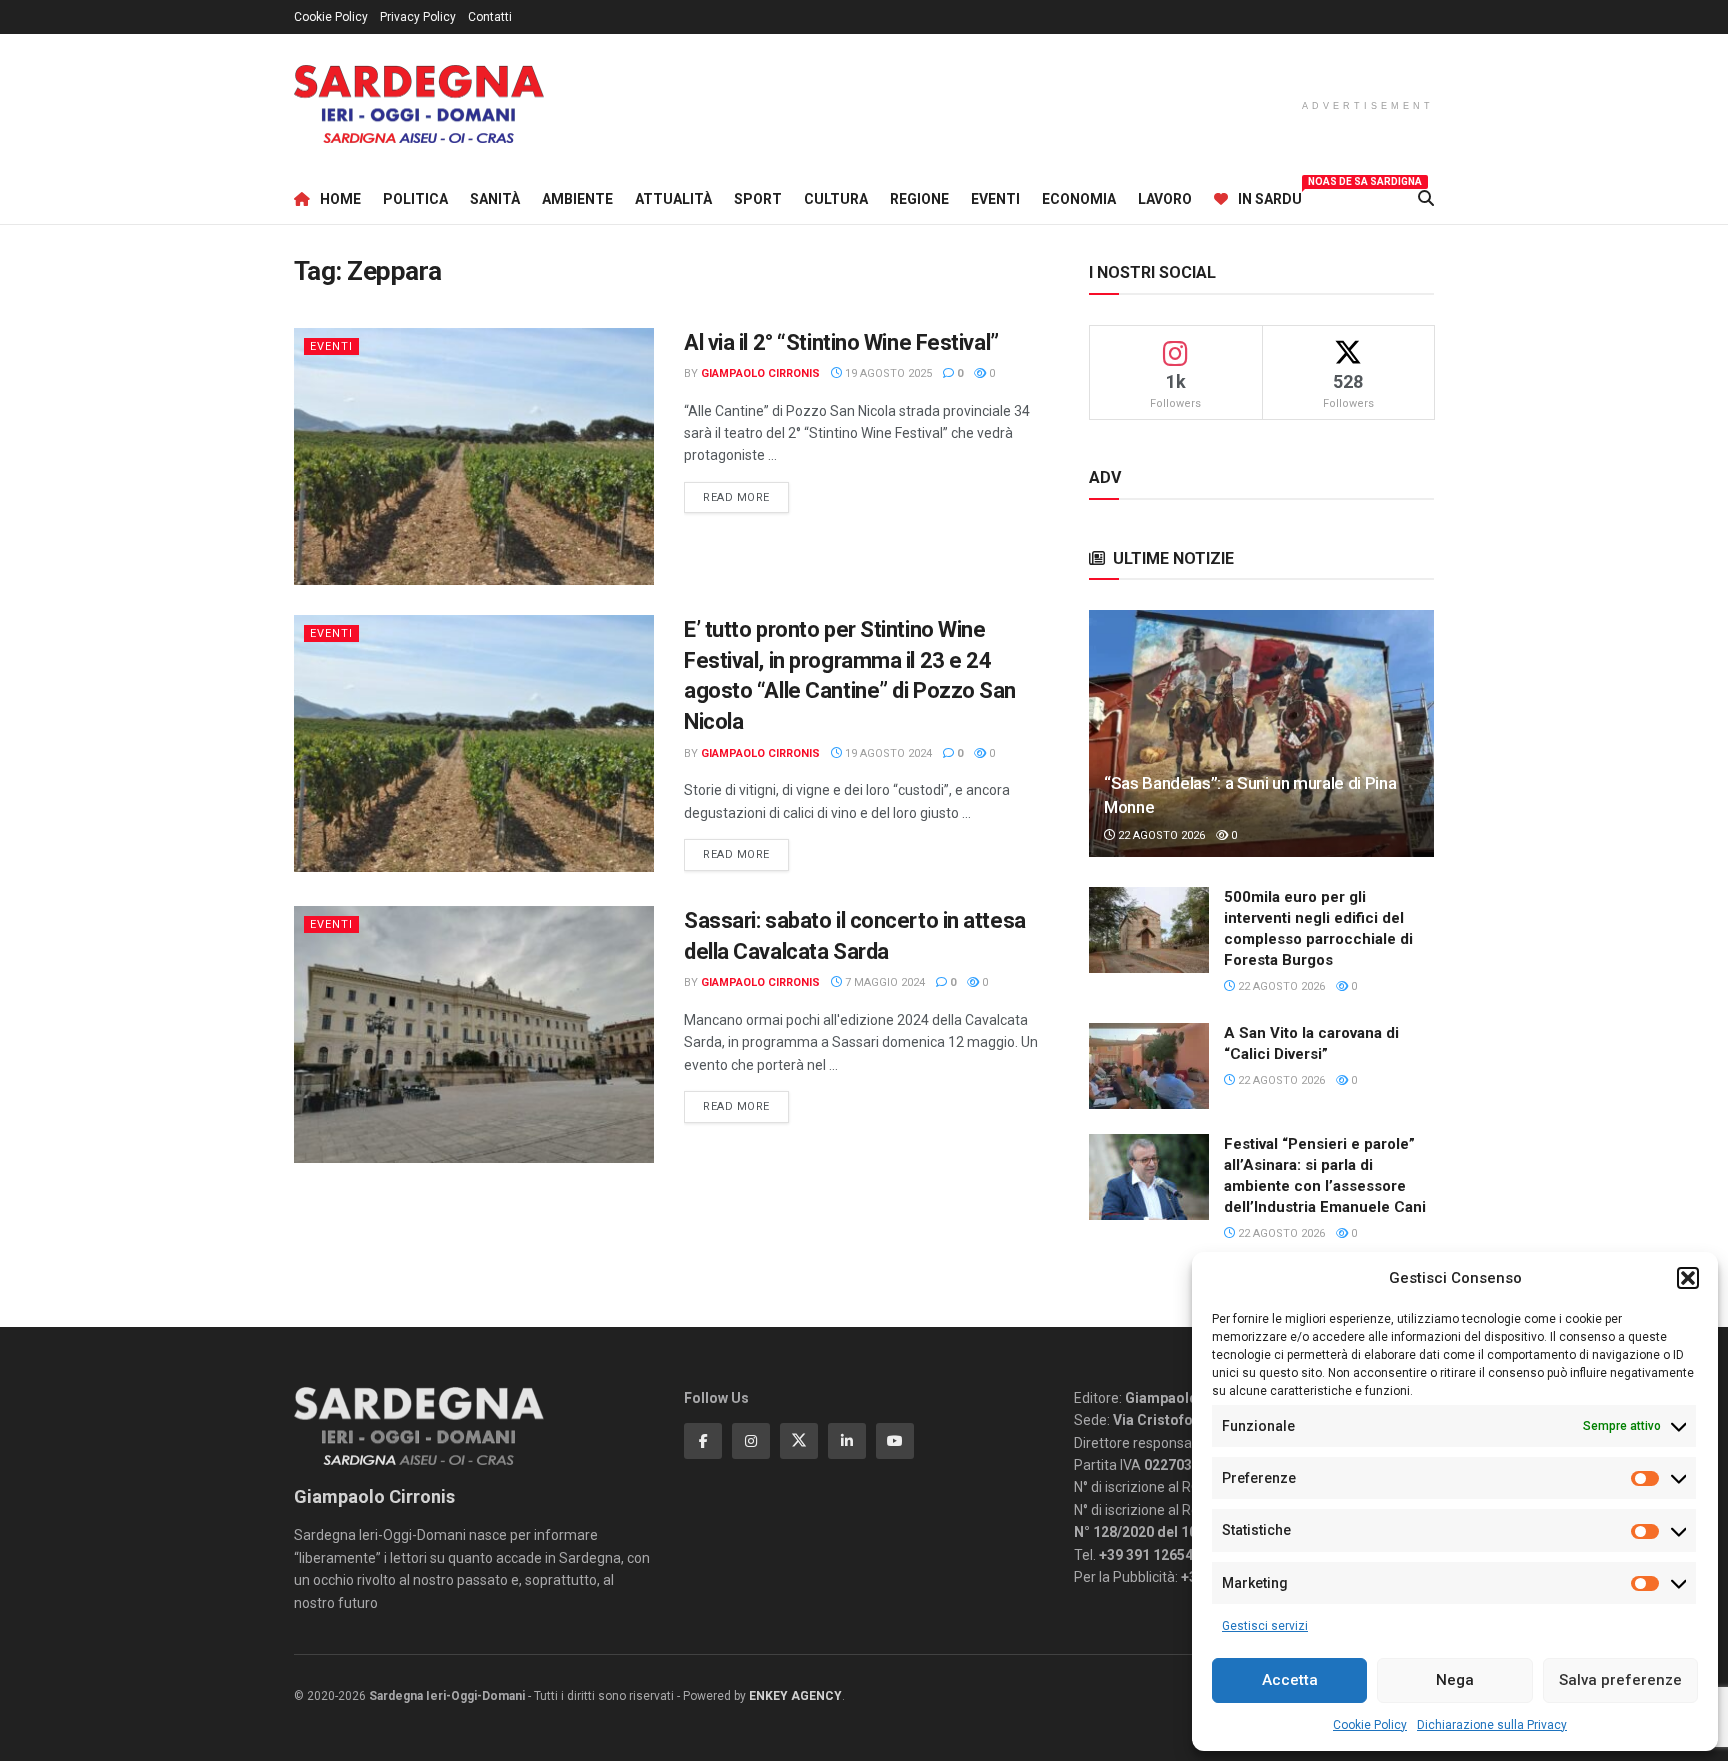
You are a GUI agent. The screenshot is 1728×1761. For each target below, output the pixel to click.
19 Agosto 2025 (887, 373)
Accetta (1290, 1680)
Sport (758, 199)
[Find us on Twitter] (799, 1441)
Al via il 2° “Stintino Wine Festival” (841, 342)
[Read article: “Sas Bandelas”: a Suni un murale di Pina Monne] (1261, 733)
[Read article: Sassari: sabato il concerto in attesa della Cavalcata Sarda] (474, 1034)
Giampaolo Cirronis (760, 373)
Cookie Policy (1370, 1725)
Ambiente (577, 199)
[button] (1688, 1278)
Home (340, 199)
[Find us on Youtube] (895, 1441)
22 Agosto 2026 (1160, 835)
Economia (1079, 199)
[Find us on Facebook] (703, 1441)
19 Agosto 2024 (887, 753)
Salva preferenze (1620, 1680)
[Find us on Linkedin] (847, 1441)
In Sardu (1270, 196)
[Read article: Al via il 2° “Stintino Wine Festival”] (474, 456)
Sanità (495, 199)
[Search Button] (1426, 199)
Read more (746, 497)
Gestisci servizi (1265, 1626)
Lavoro (1165, 199)
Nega (1455, 1680)
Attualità (673, 199)
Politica (415, 199)
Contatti (490, 17)
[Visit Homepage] (419, 104)
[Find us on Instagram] (751, 1441)
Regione (919, 199)
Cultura (836, 199)
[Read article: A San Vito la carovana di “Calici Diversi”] (1149, 1066)
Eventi (995, 199)
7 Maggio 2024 (883, 982)
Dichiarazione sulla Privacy (1492, 1725)
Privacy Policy (418, 17)
